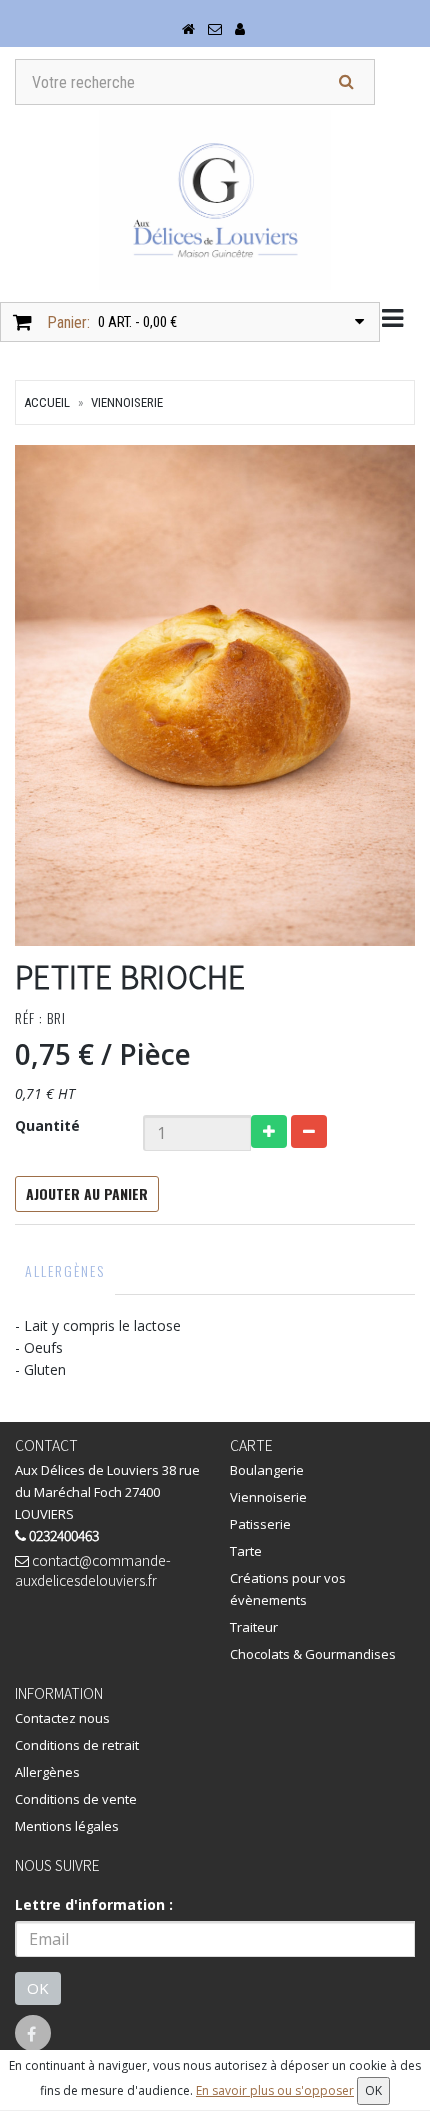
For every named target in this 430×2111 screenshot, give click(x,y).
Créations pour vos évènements (288, 1589)
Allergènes (65, 1270)
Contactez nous (62, 1718)
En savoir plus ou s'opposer (275, 2090)
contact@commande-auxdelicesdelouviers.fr (93, 1570)
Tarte (246, 1551)
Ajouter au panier (87, 1193)
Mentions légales (67, 1826)
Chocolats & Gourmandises (313, 1654)
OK (38, 1988)
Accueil (47, 402)
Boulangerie (267, 1470)
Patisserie (260, 1524)
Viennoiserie (127, 402)
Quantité (47, 1125)
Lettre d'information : (94, 1904)
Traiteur (254, 1627)
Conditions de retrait (77, 1745)
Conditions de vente (76, 1799)
